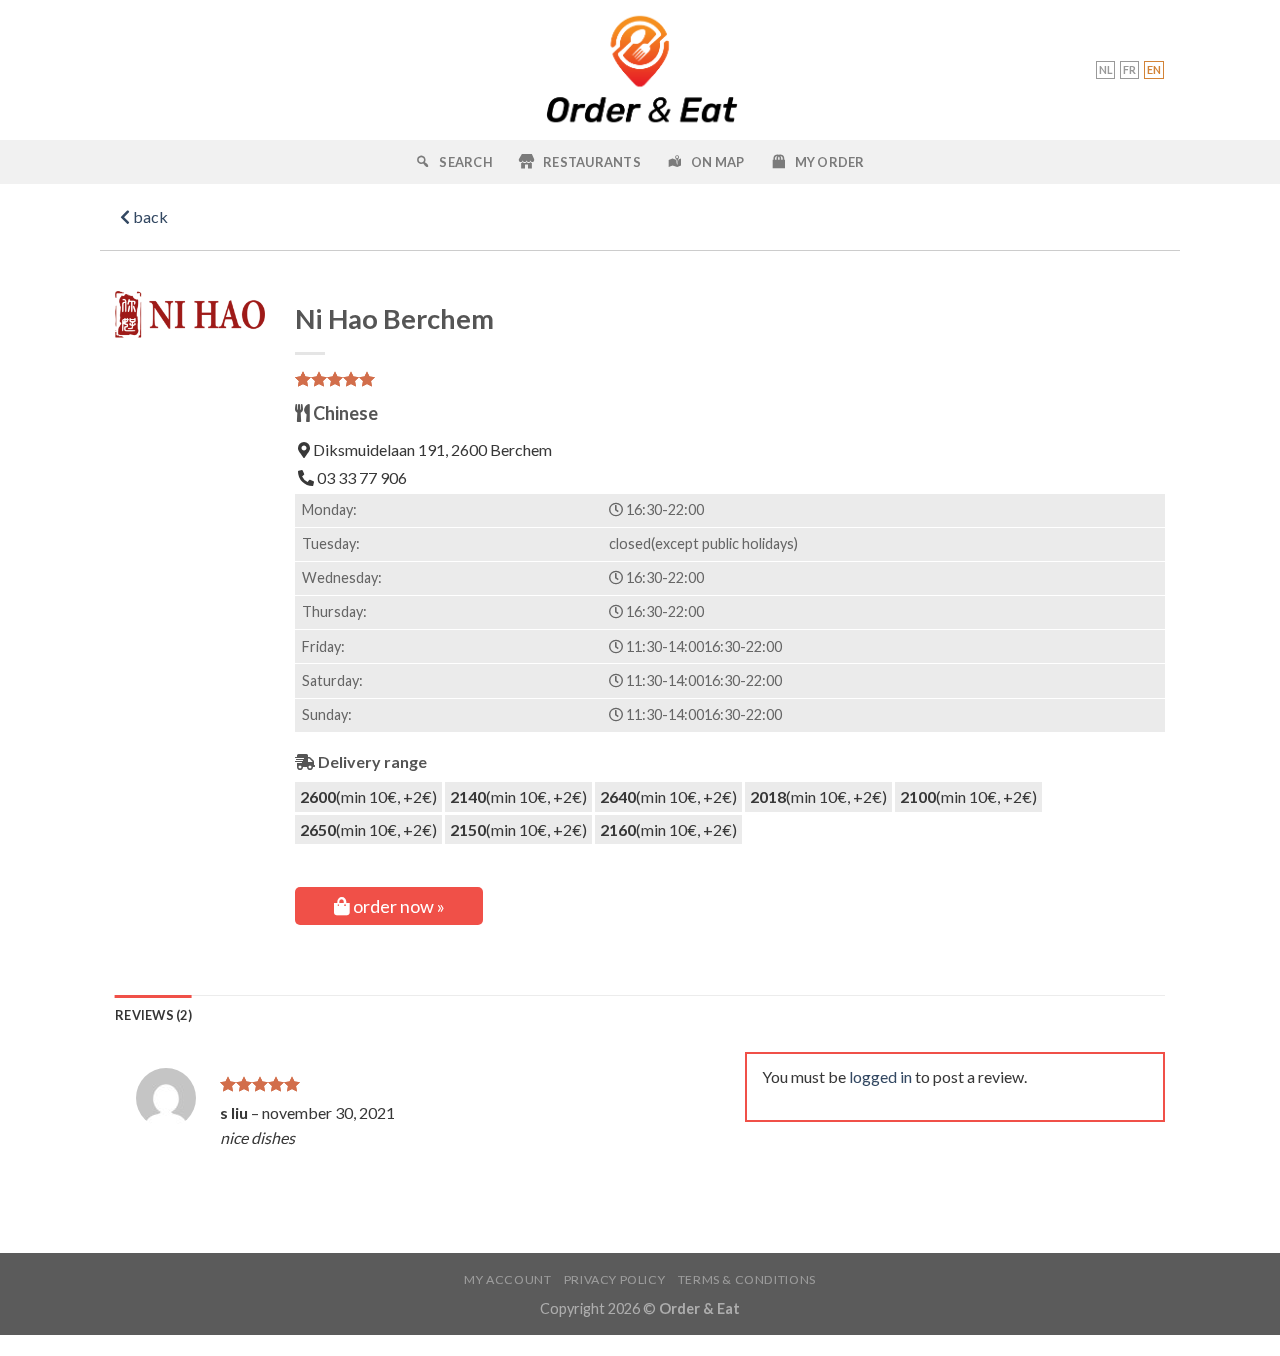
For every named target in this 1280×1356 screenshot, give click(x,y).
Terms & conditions (747, 1279)
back (149, 216)
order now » (397, 906)
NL (1105, 69)
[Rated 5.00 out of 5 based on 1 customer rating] (730, 379)
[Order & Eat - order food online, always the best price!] (640, 70)
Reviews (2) (153, 1015)
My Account (507, 1279)
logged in (880, 1076)
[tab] (153, 1015)
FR (1129, 69)
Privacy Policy (615, 1279)
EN (1154, 69)
